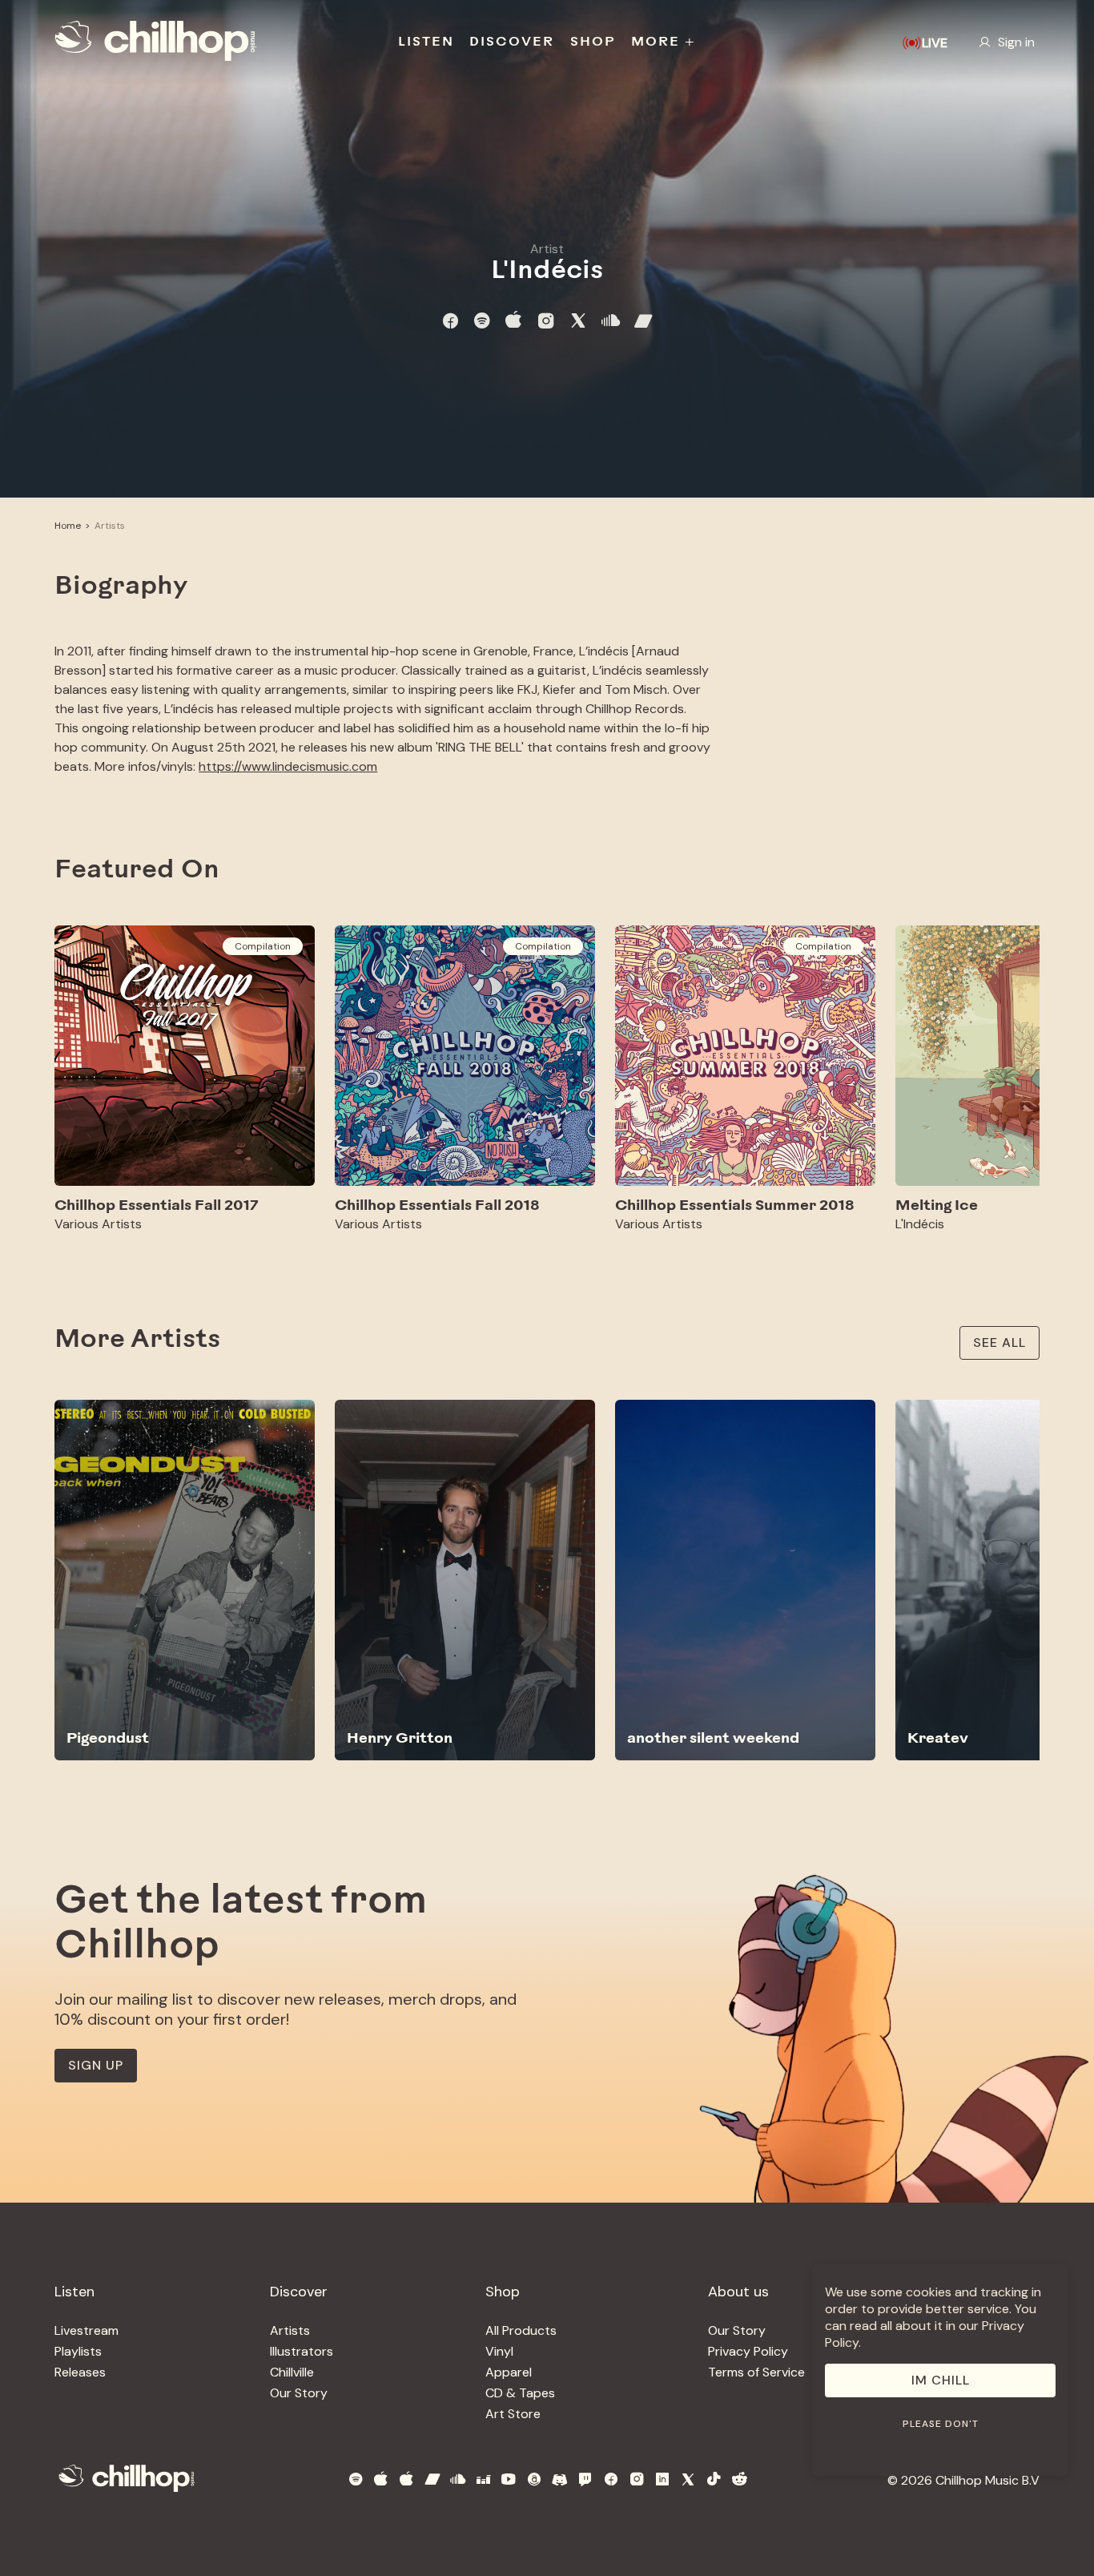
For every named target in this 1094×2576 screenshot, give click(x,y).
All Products (521, 2330)
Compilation (263, 946)
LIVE (935, 43)
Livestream (86, 2330)
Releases (80, 2372)
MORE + (664, 42)
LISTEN (426, 42)
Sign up (96, 2065)
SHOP (593, 42)
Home (68, 526)
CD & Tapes (520, 2393)
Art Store (513, 2414)
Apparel (509, 2372)
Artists (110, 526)
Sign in (1016, 42)
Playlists (78, 2351)
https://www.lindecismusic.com (288, 766)
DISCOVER (512, 42)
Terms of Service (756, 2372)
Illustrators (302, 2351)
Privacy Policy (748, 2351)
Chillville (292, 2372)
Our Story (299, 2393)
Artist (547, 249)
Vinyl (499, 2351)
